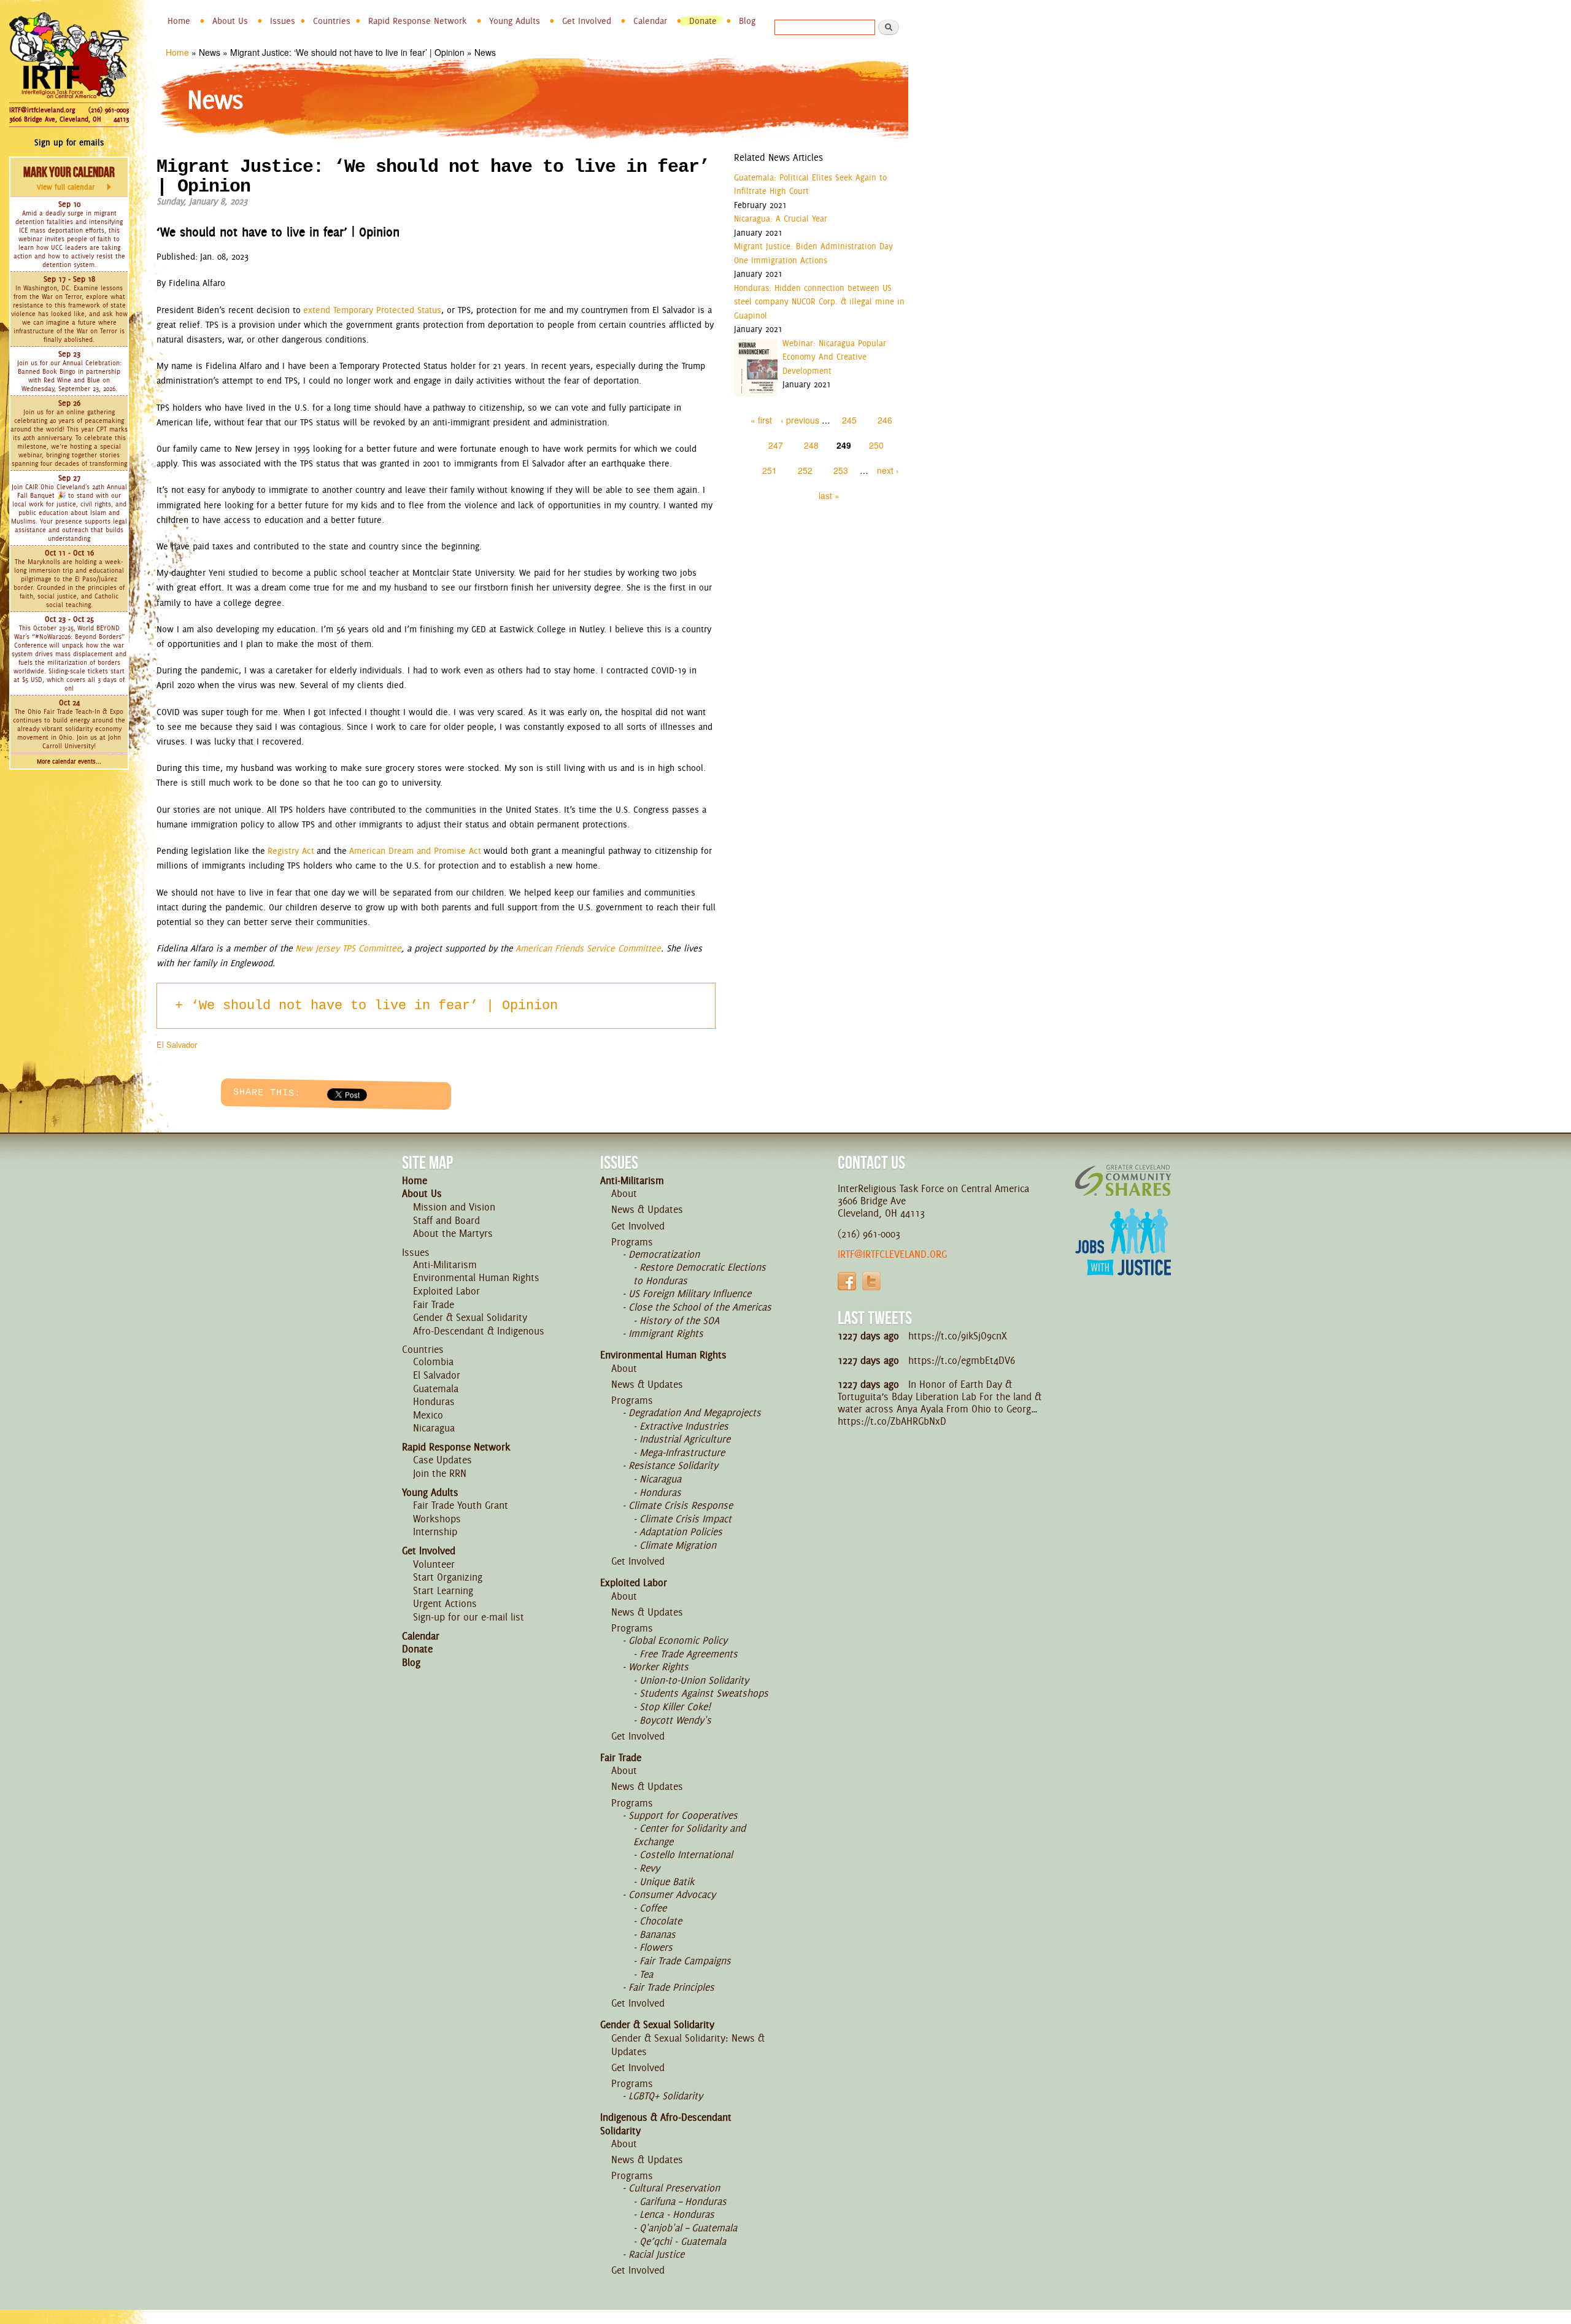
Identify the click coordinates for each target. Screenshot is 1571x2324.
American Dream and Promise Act (415, 851)
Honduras (434, 1401)
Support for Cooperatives (683, 1815)
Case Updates (442, 1460)
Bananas (658, 1934)
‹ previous (800, 420)
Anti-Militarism (445, 1265)
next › (888, 470)
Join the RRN (440, 1473)
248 (811, 445)
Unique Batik (667, 1881)
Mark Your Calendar (69, 178)
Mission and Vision (454, 1207)
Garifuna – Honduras (683, 2201)
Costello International (686, 1854)
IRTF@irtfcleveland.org (42, 110)
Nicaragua (434, 1428)
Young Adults (515, 21)
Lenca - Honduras (677, 2214)
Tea (646, 1974)
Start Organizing (448, 1577)
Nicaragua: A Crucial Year (781, 219)
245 (849, 420)
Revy (650, 1868)
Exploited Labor (446, 1291)
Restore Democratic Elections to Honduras (700, 1274)
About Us (230, 21)
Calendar (650, 21)
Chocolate (661, 1921)
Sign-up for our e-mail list (469, 1617)
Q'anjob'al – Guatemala (688, 2228)
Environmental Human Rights (476, 1277)
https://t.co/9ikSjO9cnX (958, 1336)
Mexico (428, 1415)
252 (805, 470)
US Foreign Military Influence (690, 1293)
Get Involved (587, 21)
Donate (703, 21)
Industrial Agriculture (685, 1439)
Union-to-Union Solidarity (694, 1680)
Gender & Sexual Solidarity (470, 1317)
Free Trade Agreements (689, 1654)
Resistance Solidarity (673, 1465)
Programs (632, 1242)
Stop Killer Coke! (675, 1706)
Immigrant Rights (666, 1333)
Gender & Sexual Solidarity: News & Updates (688, 2045)
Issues (283, 21)
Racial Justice (656, 2254)
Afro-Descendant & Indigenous (479, 1331)
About (624, 1193)
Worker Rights (658, 1667)
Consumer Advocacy (672, 1894)
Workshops (437, 1519)
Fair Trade (434, 1304)
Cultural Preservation (674, 2188)
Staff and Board (446, 1220)
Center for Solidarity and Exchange (689, 1835)
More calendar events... (69, 761)
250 (876, 445)
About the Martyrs (453, 1233)
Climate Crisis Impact (685, 1519)
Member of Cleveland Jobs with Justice (1123, 1257)
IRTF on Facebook (847, 1281)
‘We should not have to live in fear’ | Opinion (374, 1006)
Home (179, 21)
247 (776, 445)
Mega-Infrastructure (682, 1452)
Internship (435, 1532)
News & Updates (647, 1209)
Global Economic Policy (678, 1640)
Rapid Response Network (418, 21)
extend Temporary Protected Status (372, 310)
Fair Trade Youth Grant (461, 1505)
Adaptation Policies (681, 1532)
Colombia (433, 1361)
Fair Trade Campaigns (685, 1961)
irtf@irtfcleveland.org (892, 1254)
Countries (332, 21)
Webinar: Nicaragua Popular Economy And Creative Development (834, 357)
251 (770, 470)
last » (829, 495)
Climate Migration (678, 1545)
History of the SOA (679, 1320)
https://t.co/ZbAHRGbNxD (892, 1421)
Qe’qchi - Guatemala (683, 2241)
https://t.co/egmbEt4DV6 (962, 1360)
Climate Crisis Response (681, 1505)
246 (885, 420)
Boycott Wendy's (675, 1720)
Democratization (664, 1254)
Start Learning (443, 1590)
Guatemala (436, 1389)
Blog (747, 21)
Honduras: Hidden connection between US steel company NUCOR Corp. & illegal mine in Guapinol (819, 302)
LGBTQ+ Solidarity (666, 2096)
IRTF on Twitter (871, 1281)
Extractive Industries (684, 1426)
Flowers (656, 1947)
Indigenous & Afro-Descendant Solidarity (666, 2124)
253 (841, 470)
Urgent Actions (445, 1603)
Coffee (653, 1908)
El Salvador (177, 1044)
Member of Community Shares (1123, 1180)
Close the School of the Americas (700, 1307)
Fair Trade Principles (671, 1987)
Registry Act (291, 851)
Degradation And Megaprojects (695, 1412)
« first (761, 420)
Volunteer (434, 1564)
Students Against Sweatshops (704, 1693)
